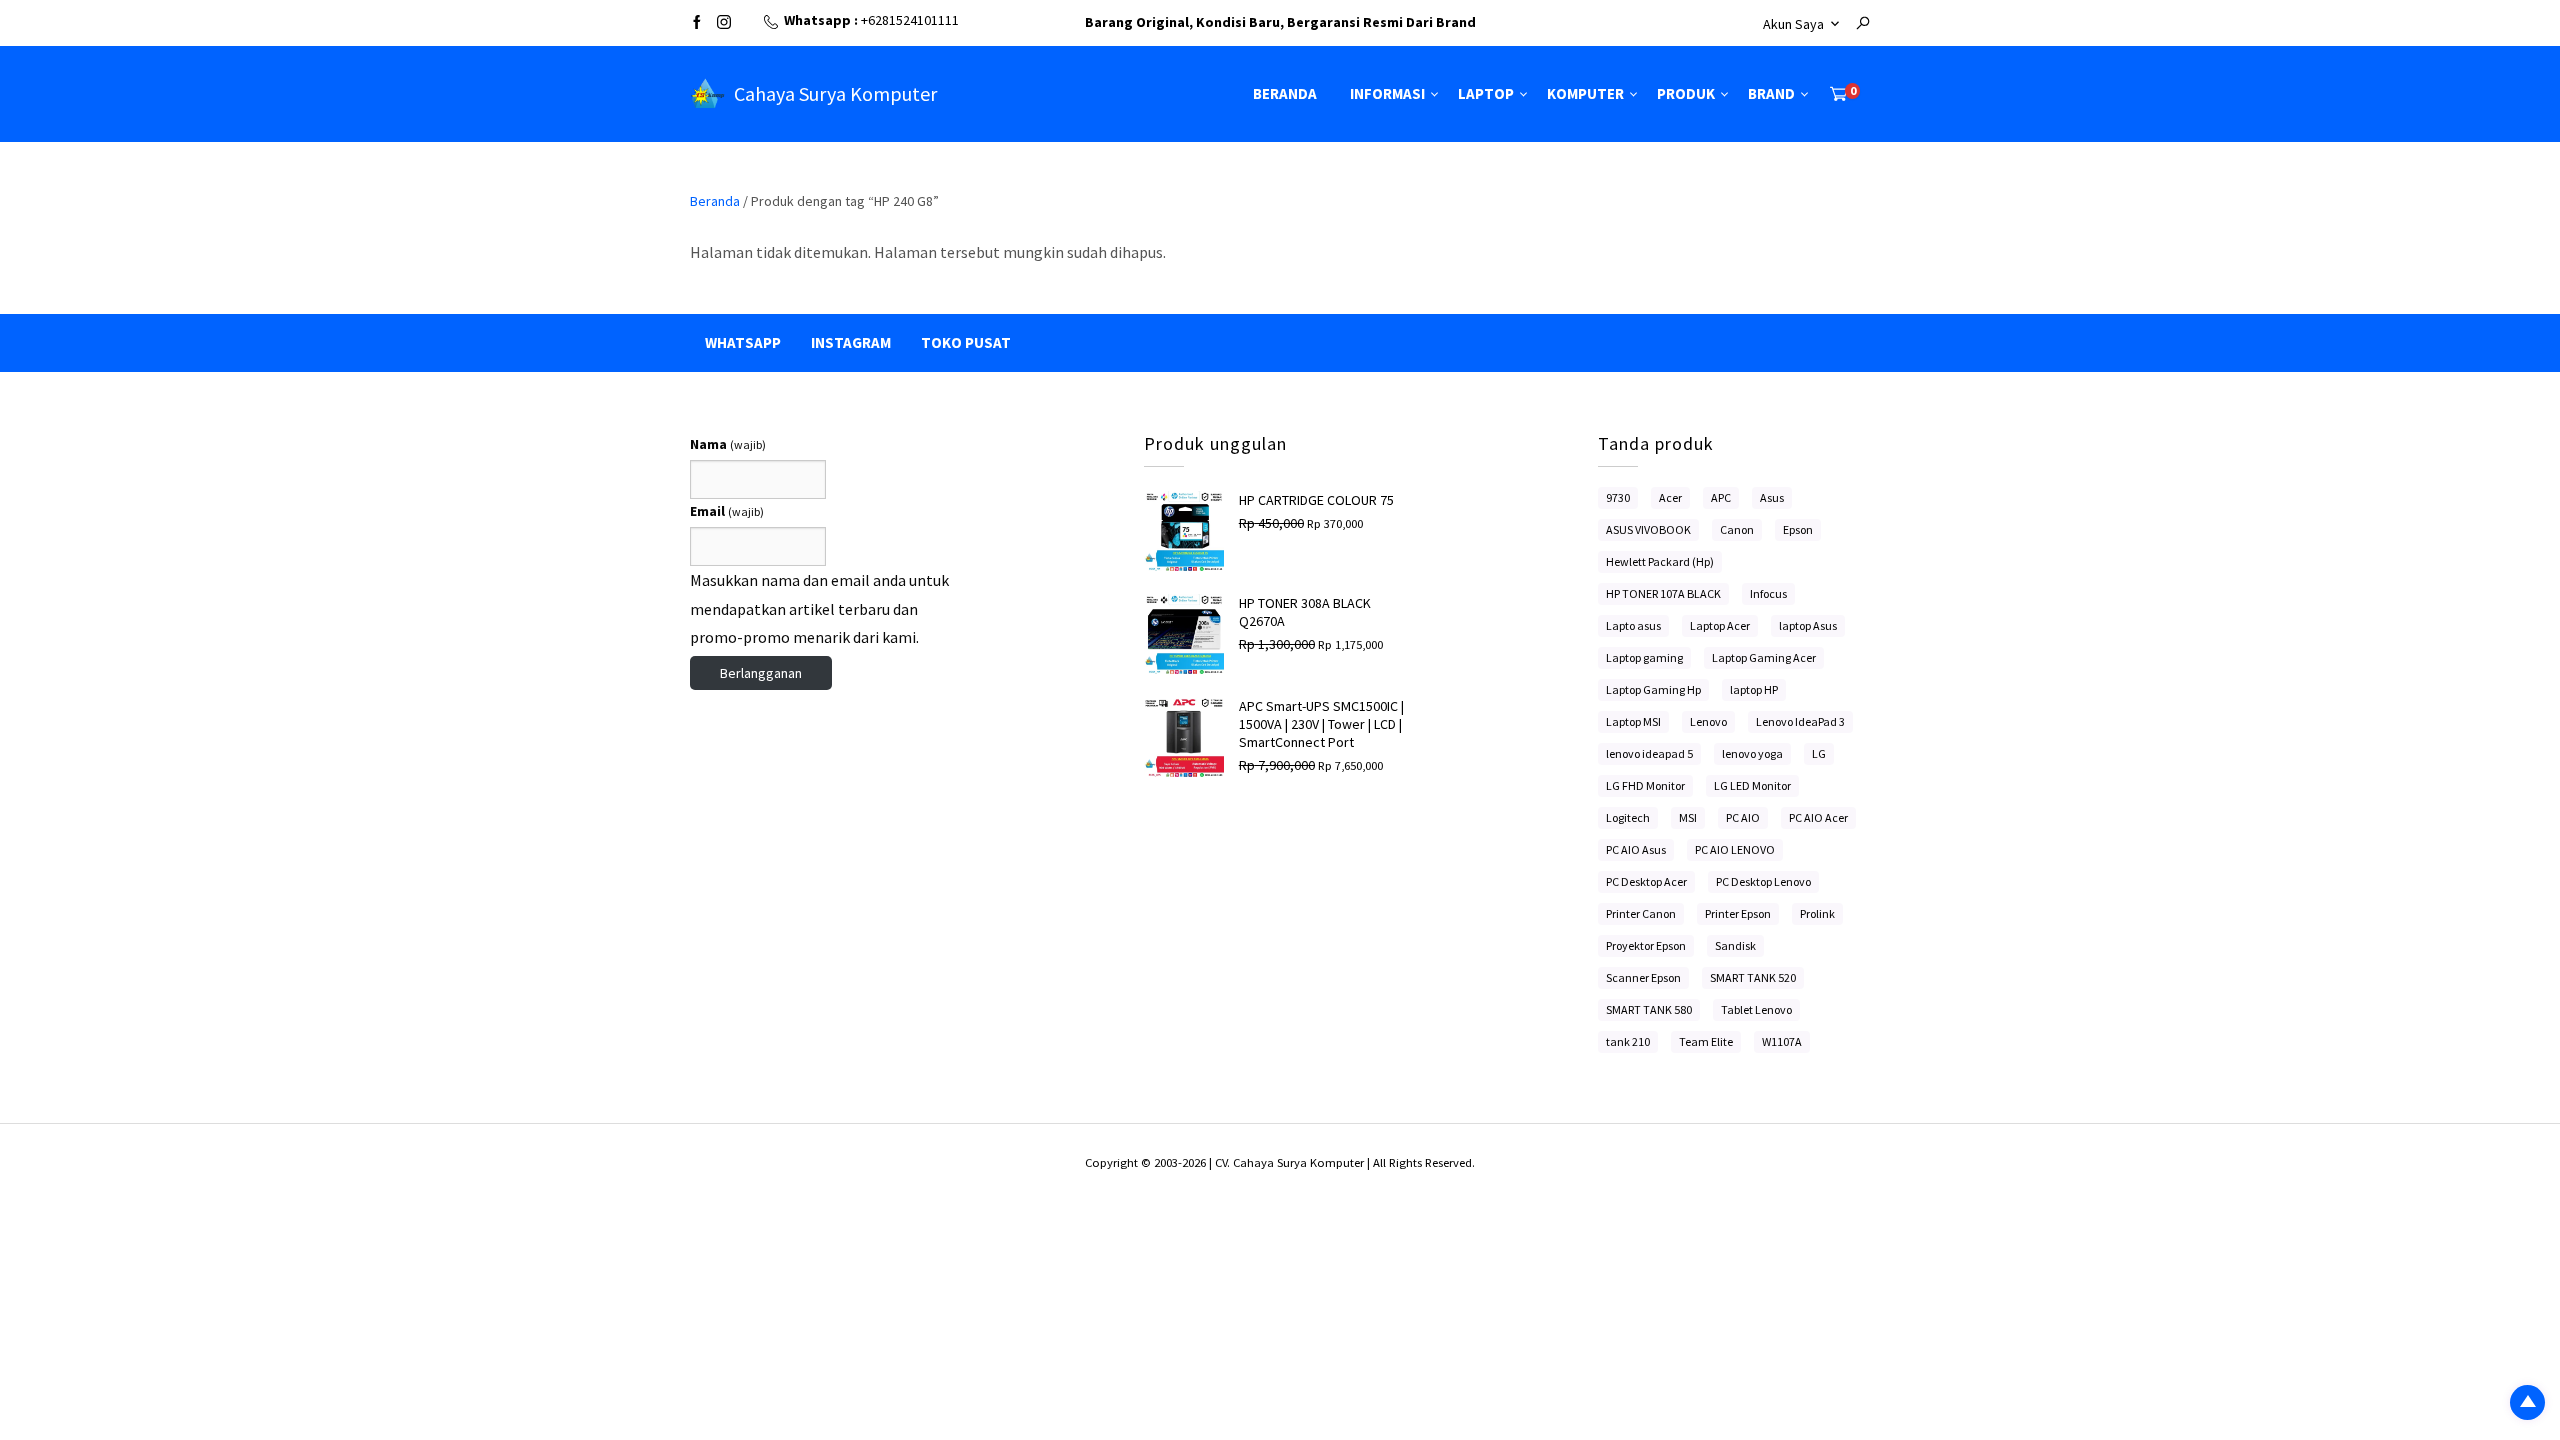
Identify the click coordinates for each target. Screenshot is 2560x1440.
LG (1819, 753)
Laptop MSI (1633, 721)
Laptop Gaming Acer (1764, 657)
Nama (728, 444)
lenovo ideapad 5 (1649, 753)
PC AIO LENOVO (1735, 849)
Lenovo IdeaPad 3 (1800, 721)
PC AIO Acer (1818, 817)
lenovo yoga (1752, 753)
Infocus (1768, 593)
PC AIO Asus (1636, 849)
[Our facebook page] (697, 24)
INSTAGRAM (851, 342)
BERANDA (1285, 93)
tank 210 (1628, 1041)
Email (727, 511)
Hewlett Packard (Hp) (1660, 561)
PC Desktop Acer (1646, 881)
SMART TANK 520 (1753, 977)
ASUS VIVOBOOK (1648, 529)
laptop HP (1754, 689)
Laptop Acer (1720, 625)
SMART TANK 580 (1649, 1009)
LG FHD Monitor (1645, 785)
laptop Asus (1808, 625)
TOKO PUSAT (966, 342)
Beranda (715, 201)
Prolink (1817, 913)
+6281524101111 (910, 20)
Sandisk (1735, 945)
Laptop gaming (1644, 657)
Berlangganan (761, 673)
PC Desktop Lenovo (1763, 881)
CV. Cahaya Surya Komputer (1291, 1162)
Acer (1670, 497)
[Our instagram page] (724, 24)
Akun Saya (1793, 24)
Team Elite (1706, 1041)
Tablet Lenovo (1756, 1009)
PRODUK (1686, 93)
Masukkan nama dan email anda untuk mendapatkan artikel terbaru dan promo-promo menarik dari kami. (819, 609)
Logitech (1628, 817)
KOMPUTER (1585, 93)
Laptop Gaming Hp (1653, 689)
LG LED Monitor (1752, 785)
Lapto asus (1633, 625)
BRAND (1771, 93)
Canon (1737, 529)
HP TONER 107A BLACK (1663, 593)
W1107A (1782, 1041)
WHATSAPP (743, 342)
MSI (1688, 817)
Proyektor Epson (1646, 945)
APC (1721, 497)
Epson (1798, 529)
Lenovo (1708, 721)
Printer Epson (1738, 913)
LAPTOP (1486, 93)
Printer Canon (1641, 913)
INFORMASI (1387, 93)
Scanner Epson (1643, 977)
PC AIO (1743, 817)
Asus (1772, 497)
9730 (1618, 497)
